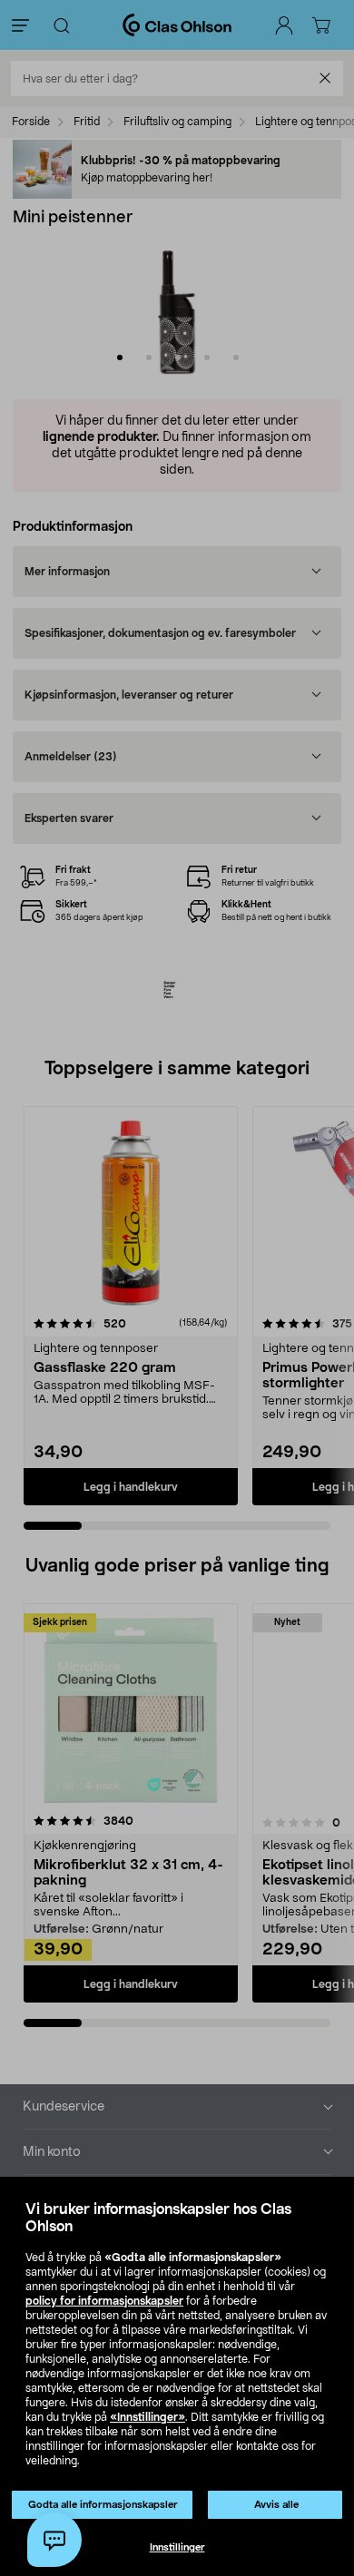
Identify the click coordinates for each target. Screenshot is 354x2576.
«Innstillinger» (147, 2417)
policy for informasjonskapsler (104, 2301)
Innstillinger (177, 2547)
